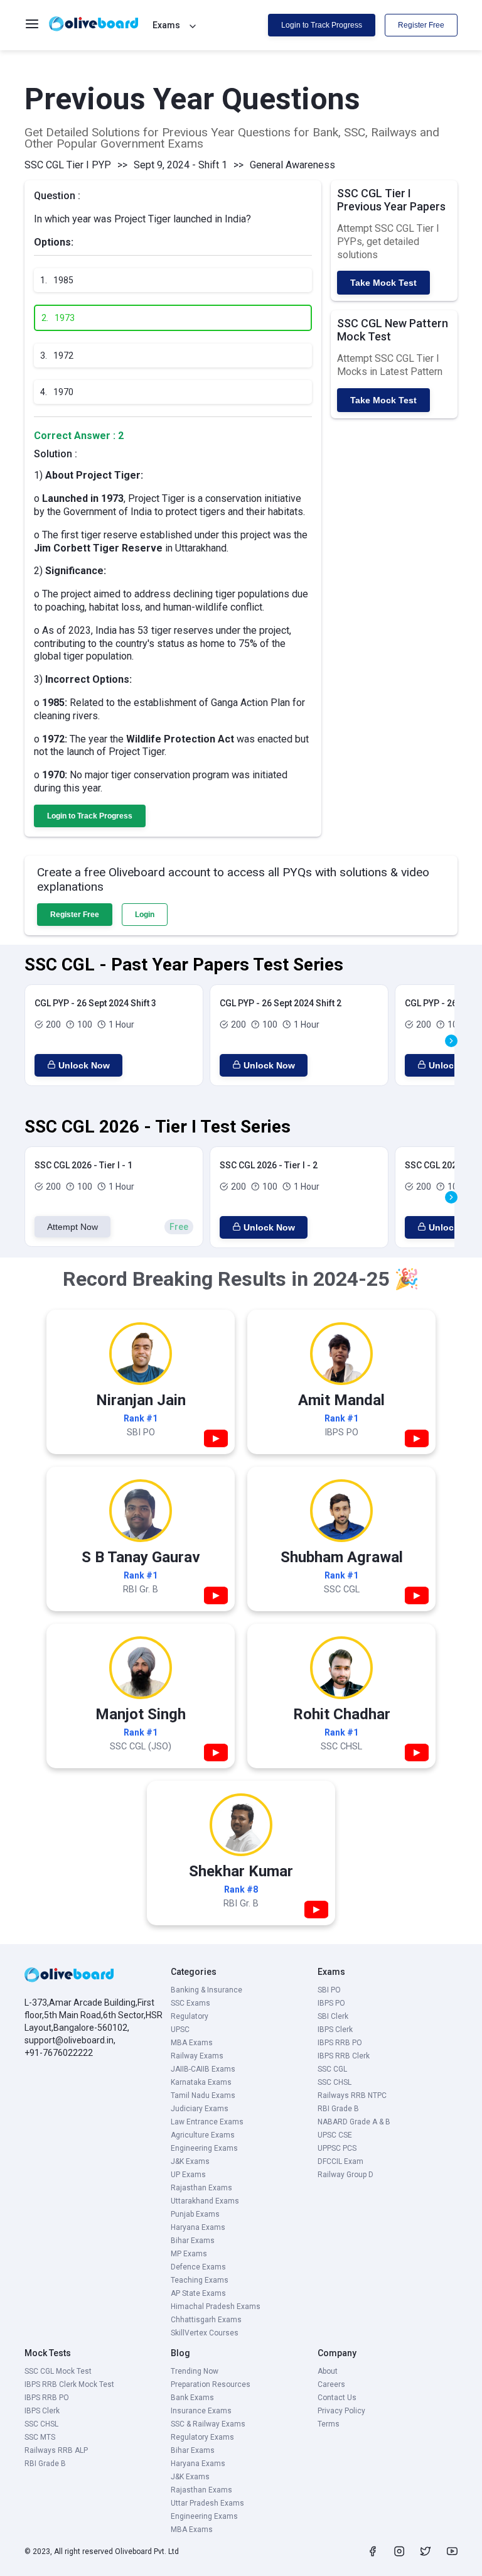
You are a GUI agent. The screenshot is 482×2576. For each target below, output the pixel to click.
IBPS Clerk (335, 2030)
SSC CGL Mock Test (58, 2371)
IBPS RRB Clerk (344, 2056)
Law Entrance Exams (207, 2122)
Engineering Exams (204, 2148)
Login (145, 915)
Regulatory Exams (202, 2437)
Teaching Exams (200, 2280)
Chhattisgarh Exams (206, 2320)
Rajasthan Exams (201, 2188)
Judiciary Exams (200, 2109)
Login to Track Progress (322, 25)
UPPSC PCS (337, 2148)
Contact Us (337, 2398)
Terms (329, 2424)
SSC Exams (190, 2003)
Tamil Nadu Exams (203, 2095)
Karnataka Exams (201, 2082)
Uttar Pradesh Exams (207, 2503)
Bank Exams (192, 2398)
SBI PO (329, 1990)
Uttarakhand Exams (205, 2201)
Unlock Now (84, 1065)
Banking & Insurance (206, 1990)
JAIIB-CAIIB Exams (203, 2069)
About (328, 2371)
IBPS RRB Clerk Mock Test (69, 2384)
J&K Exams (190, 2161)
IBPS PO (331, 2003)
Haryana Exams (198, 2227)
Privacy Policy (341, 2411)
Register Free (421, 25)
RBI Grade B (338, 2109)
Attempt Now (72, 1227)
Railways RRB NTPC (352, 2095)
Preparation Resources (211, 2384)
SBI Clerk (333, 2016)
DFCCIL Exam (340, 2161)
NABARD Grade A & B (354, 2122)
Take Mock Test (383, 283)
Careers (331, 2384)
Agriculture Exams (203, 2135)
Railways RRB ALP (56, 2450)
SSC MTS (40, 2437)
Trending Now (195, 2371)
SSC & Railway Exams (208, 2424)
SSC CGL (332, 2069)
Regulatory (190, 2016)
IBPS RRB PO (340, 2043)
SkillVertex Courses (205, 2333)
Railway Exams (197, 2056)
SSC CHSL (335, 2082)
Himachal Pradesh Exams (216, 2307)
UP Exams (188, 2175)
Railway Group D (345, 2175)
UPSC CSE (335, 2135)
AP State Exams (198, 2293)
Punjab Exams (195, 2214)
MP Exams (189, 2254)
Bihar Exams (193, 2241)
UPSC (180, 2030)
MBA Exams (192, 2043)
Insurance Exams (201, 2411)
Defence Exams (198, 2267)
